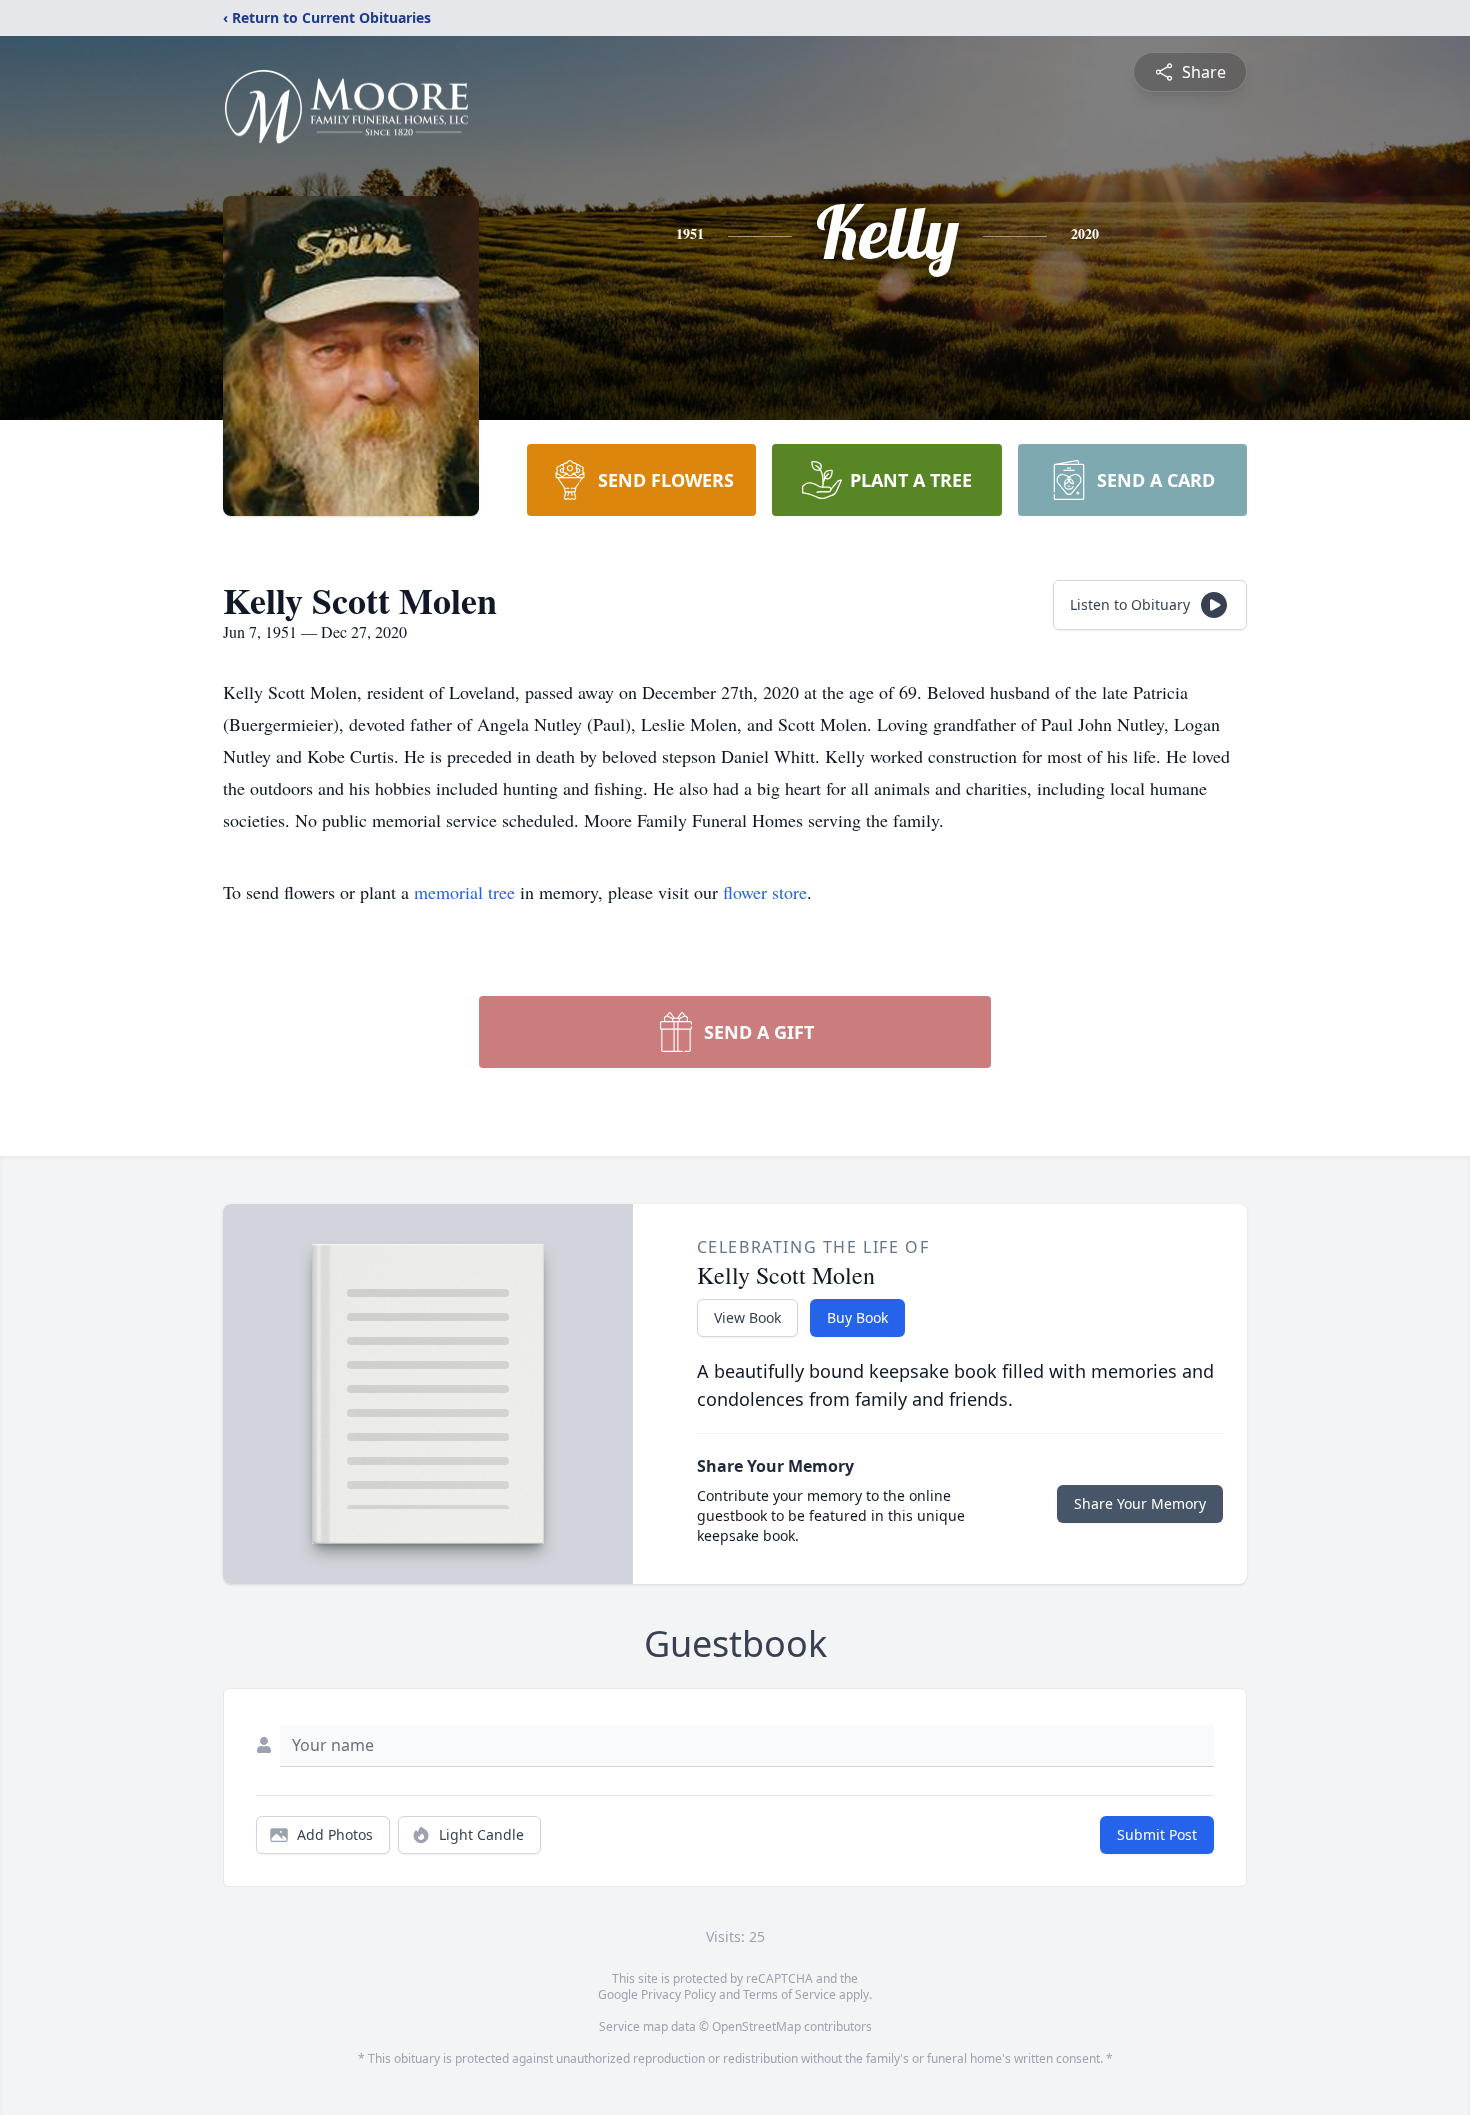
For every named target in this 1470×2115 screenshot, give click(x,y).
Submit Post (1157, 1834)
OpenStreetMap (756, 2026)
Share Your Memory (1140, 1503)
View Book (747, 1317)
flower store (765, 892)
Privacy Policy (678, 1994)
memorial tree (464, 892)
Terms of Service (789, 1994)
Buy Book (857, 1317)
